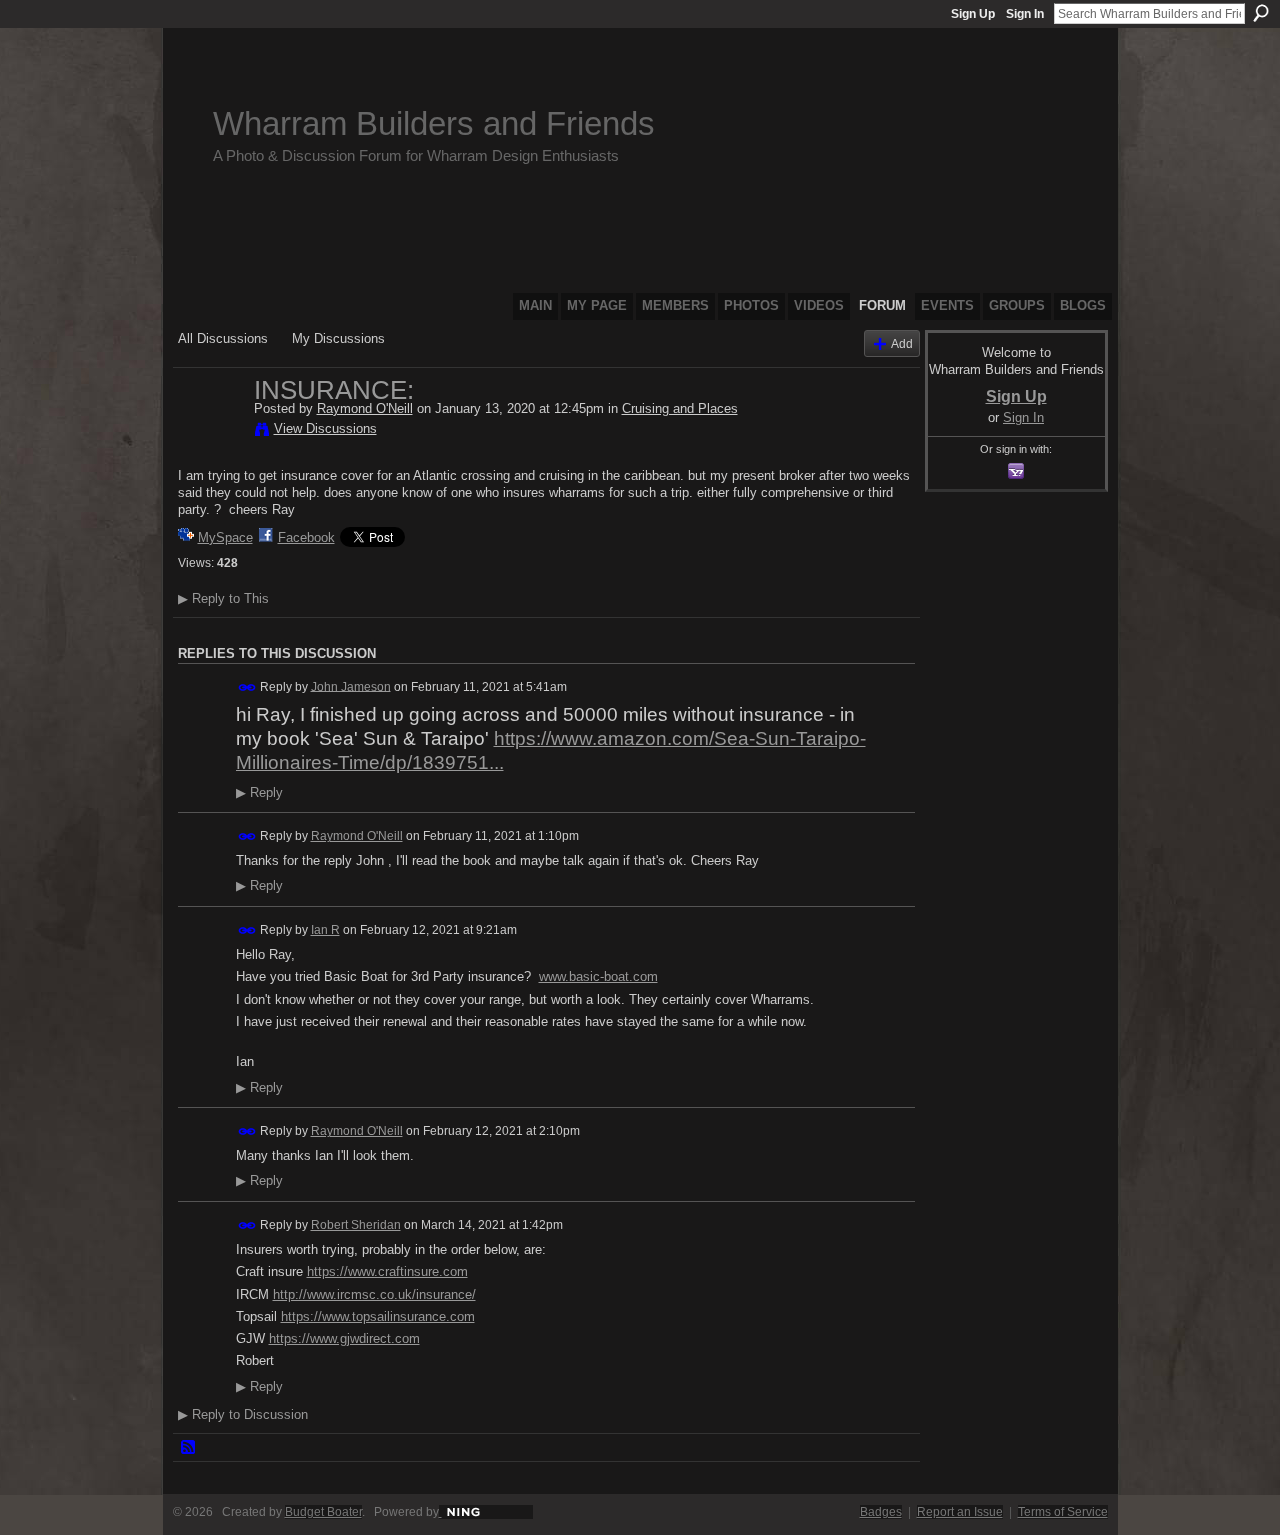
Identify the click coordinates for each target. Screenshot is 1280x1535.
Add (902, 343)
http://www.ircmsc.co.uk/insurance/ (374, 1294)
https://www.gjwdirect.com (344, 1338)
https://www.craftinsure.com (387, 1271)
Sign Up (973, 14)
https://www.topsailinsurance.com (378, 1316)
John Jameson (351, 686)
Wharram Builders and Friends (434, 123)
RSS (189, 1448)
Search (1261, 13)
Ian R (325, 930)
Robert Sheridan (356, 1225)
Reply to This (223, 598)
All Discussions (223, 338)
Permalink (247, 687)
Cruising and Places (680, 408)
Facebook (306, 537)
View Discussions (325, 428)
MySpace (225, 537)
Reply (259, 793)
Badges (881, 1512)
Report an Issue (960, 1512)
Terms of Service (1063, 1512)
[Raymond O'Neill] (210, 432)
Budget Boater (323, 1512)
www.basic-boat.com (598, 976)
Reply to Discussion (243, 1414)
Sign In (1025, 14)
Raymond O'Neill (365, 408)
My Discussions (338, 338)
